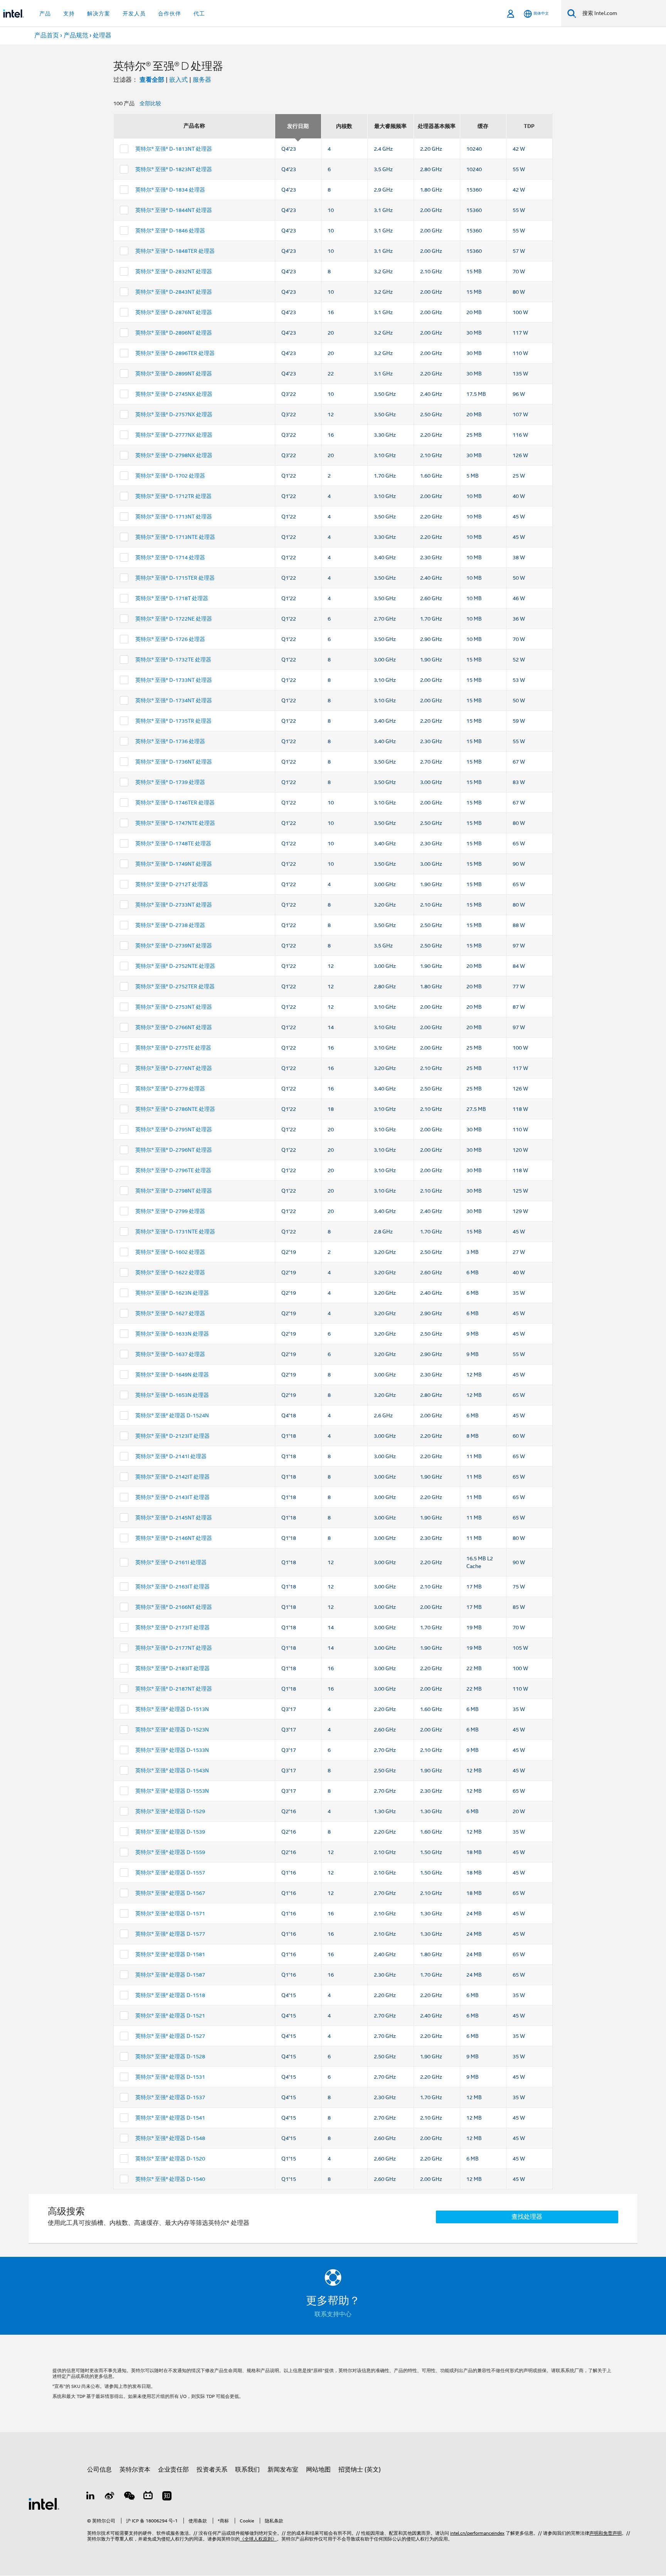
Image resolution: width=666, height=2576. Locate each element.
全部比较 (150, 103)
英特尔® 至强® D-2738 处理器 (170, 925)
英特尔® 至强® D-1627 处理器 (170, 1313)
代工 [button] (199, 13)
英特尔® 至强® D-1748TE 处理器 (173, 843)
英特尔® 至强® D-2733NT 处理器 (174, 905)
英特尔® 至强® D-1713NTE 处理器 (175, 537)
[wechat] (129, 2497)
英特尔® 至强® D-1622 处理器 (170, 1272)
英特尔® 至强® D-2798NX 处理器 (174, 455)
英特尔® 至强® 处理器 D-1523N (172, 1730)
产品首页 (47, 35)
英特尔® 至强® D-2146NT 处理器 (174, 1538)
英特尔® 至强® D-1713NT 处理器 (174, 517)
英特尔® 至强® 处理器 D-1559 (170, 1852)
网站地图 (318, 2470)
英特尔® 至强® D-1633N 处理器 (172, 1334)
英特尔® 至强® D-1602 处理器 (170, 1252)
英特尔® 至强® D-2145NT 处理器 (174, 1518)
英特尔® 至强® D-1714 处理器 (170, 557)
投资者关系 (212, 2470)
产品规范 (76, 35)
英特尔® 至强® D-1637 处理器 (170, 1354)
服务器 (202, 80)
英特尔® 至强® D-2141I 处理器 (171, 1456)
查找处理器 (527, 2217)
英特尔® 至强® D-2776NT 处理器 (174, 1068)
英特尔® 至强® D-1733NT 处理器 (174, 680)
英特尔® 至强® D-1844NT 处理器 (174, 210)
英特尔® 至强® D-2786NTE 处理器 (175, 1109)
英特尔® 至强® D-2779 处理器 (170, 1089)
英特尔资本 (135, 2470)
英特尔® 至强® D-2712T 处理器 (172, 884)
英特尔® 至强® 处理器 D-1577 (170, 1934)
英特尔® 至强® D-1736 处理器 (170, 741)
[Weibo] (110, 2497)
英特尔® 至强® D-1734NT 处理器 (174, 700)
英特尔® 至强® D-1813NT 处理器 (174, 149)
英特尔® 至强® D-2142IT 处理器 (172, 1477)
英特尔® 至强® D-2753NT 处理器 (174, 1007)
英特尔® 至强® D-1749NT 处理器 (174, 864)
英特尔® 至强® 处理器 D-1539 (170, 1832)
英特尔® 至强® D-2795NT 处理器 (174, 1129)
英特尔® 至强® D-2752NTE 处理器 (175, 966)
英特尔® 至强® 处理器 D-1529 (170, 1811)
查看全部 (152, 80)
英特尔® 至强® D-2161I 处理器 (171, 1562)
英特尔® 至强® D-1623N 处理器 (172, 1293)
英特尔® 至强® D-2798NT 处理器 (174, 1191)
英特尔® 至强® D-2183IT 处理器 (172, 1668)
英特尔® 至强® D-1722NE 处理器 (174, 619)
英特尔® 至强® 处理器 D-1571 (170, 1913)
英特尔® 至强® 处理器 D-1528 (170, 2056)
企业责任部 (173, 2470)
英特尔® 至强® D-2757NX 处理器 (174, 414)
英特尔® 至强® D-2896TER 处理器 (175, 353)
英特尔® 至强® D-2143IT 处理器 (172, 1497)
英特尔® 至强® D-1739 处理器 (170, 782)
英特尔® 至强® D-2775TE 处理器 (173, 1048)
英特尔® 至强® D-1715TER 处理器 (175, 578)
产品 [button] (45, 13)
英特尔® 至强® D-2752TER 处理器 (175, 986)
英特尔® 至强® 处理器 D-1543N (172, 1770)
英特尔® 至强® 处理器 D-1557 (170, 1873)
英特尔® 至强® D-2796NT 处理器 (174, 1150)
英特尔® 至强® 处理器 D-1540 (170, 2179)
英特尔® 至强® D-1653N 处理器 (172, 1395)
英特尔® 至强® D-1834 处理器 (170, 190)
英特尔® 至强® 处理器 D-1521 (170, 2016)
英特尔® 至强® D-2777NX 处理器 (174, 435)
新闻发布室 (283, 2470)
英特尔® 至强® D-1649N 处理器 (172, 1375)
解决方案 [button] (99, 13)
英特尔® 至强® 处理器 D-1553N (172, 1791)
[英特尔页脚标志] (44, 2504)
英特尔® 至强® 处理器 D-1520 (170, 2159)
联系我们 (247, 2470)
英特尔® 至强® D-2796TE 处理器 (173, 1170)
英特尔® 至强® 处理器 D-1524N (172, 1415)
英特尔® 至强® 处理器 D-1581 (170, 1954)
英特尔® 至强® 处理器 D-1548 (170, 2138)
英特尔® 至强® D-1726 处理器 (170, 639)
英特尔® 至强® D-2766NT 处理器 (174, 1027)
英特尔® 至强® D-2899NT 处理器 (174, 374)
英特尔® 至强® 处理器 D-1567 (170, 1893)
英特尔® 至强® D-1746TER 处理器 (175, 803)
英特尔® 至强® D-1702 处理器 (170, 476)
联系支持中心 (333, 2314)
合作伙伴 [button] (170, 13)
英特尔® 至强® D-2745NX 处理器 (174, 394)
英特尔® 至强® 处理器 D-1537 (170, 2097)
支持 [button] (69, 13)
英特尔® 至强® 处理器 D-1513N (172, 1709)
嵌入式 (178, 80)
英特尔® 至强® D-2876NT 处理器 (174, 312)
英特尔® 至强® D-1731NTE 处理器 (175, 1232)
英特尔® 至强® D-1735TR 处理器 (173, 721)
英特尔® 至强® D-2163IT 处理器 (172, 1587)
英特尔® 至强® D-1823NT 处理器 (174, 169)
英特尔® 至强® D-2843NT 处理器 (174, 292)
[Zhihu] (167, 2497)
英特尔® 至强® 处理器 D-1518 (170, 1995)
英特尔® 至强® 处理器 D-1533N (172, 1750)
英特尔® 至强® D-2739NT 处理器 (174, 946)
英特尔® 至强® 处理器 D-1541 (170, 2118)
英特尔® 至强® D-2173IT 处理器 (172, 1627)
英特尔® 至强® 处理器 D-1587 (170, 1975)
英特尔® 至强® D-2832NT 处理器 (174, 271)
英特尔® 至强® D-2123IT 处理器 (172, 1436)
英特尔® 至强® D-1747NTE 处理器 (175, 823)
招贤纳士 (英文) (360, 2470)
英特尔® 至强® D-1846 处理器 (170, 231)
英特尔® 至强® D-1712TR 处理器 (173, 496)
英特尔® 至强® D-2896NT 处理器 (174, 333)
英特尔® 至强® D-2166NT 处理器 (174, 1607)
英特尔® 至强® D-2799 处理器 (170, 1211)
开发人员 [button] (134, 13)
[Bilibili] (148, 2497)
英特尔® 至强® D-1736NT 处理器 (174, 762)
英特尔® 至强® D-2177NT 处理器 (174, 1648)
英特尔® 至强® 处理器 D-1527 (170, 2036)
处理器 (102, 35)
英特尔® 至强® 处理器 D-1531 (170, 2077)
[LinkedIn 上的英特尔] (91, 2497)
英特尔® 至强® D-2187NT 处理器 (174, 1689)
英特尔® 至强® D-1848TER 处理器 (175, 251)
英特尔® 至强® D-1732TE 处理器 (173, 660)
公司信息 (99, 2470)
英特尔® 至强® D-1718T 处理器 (172, 598)
